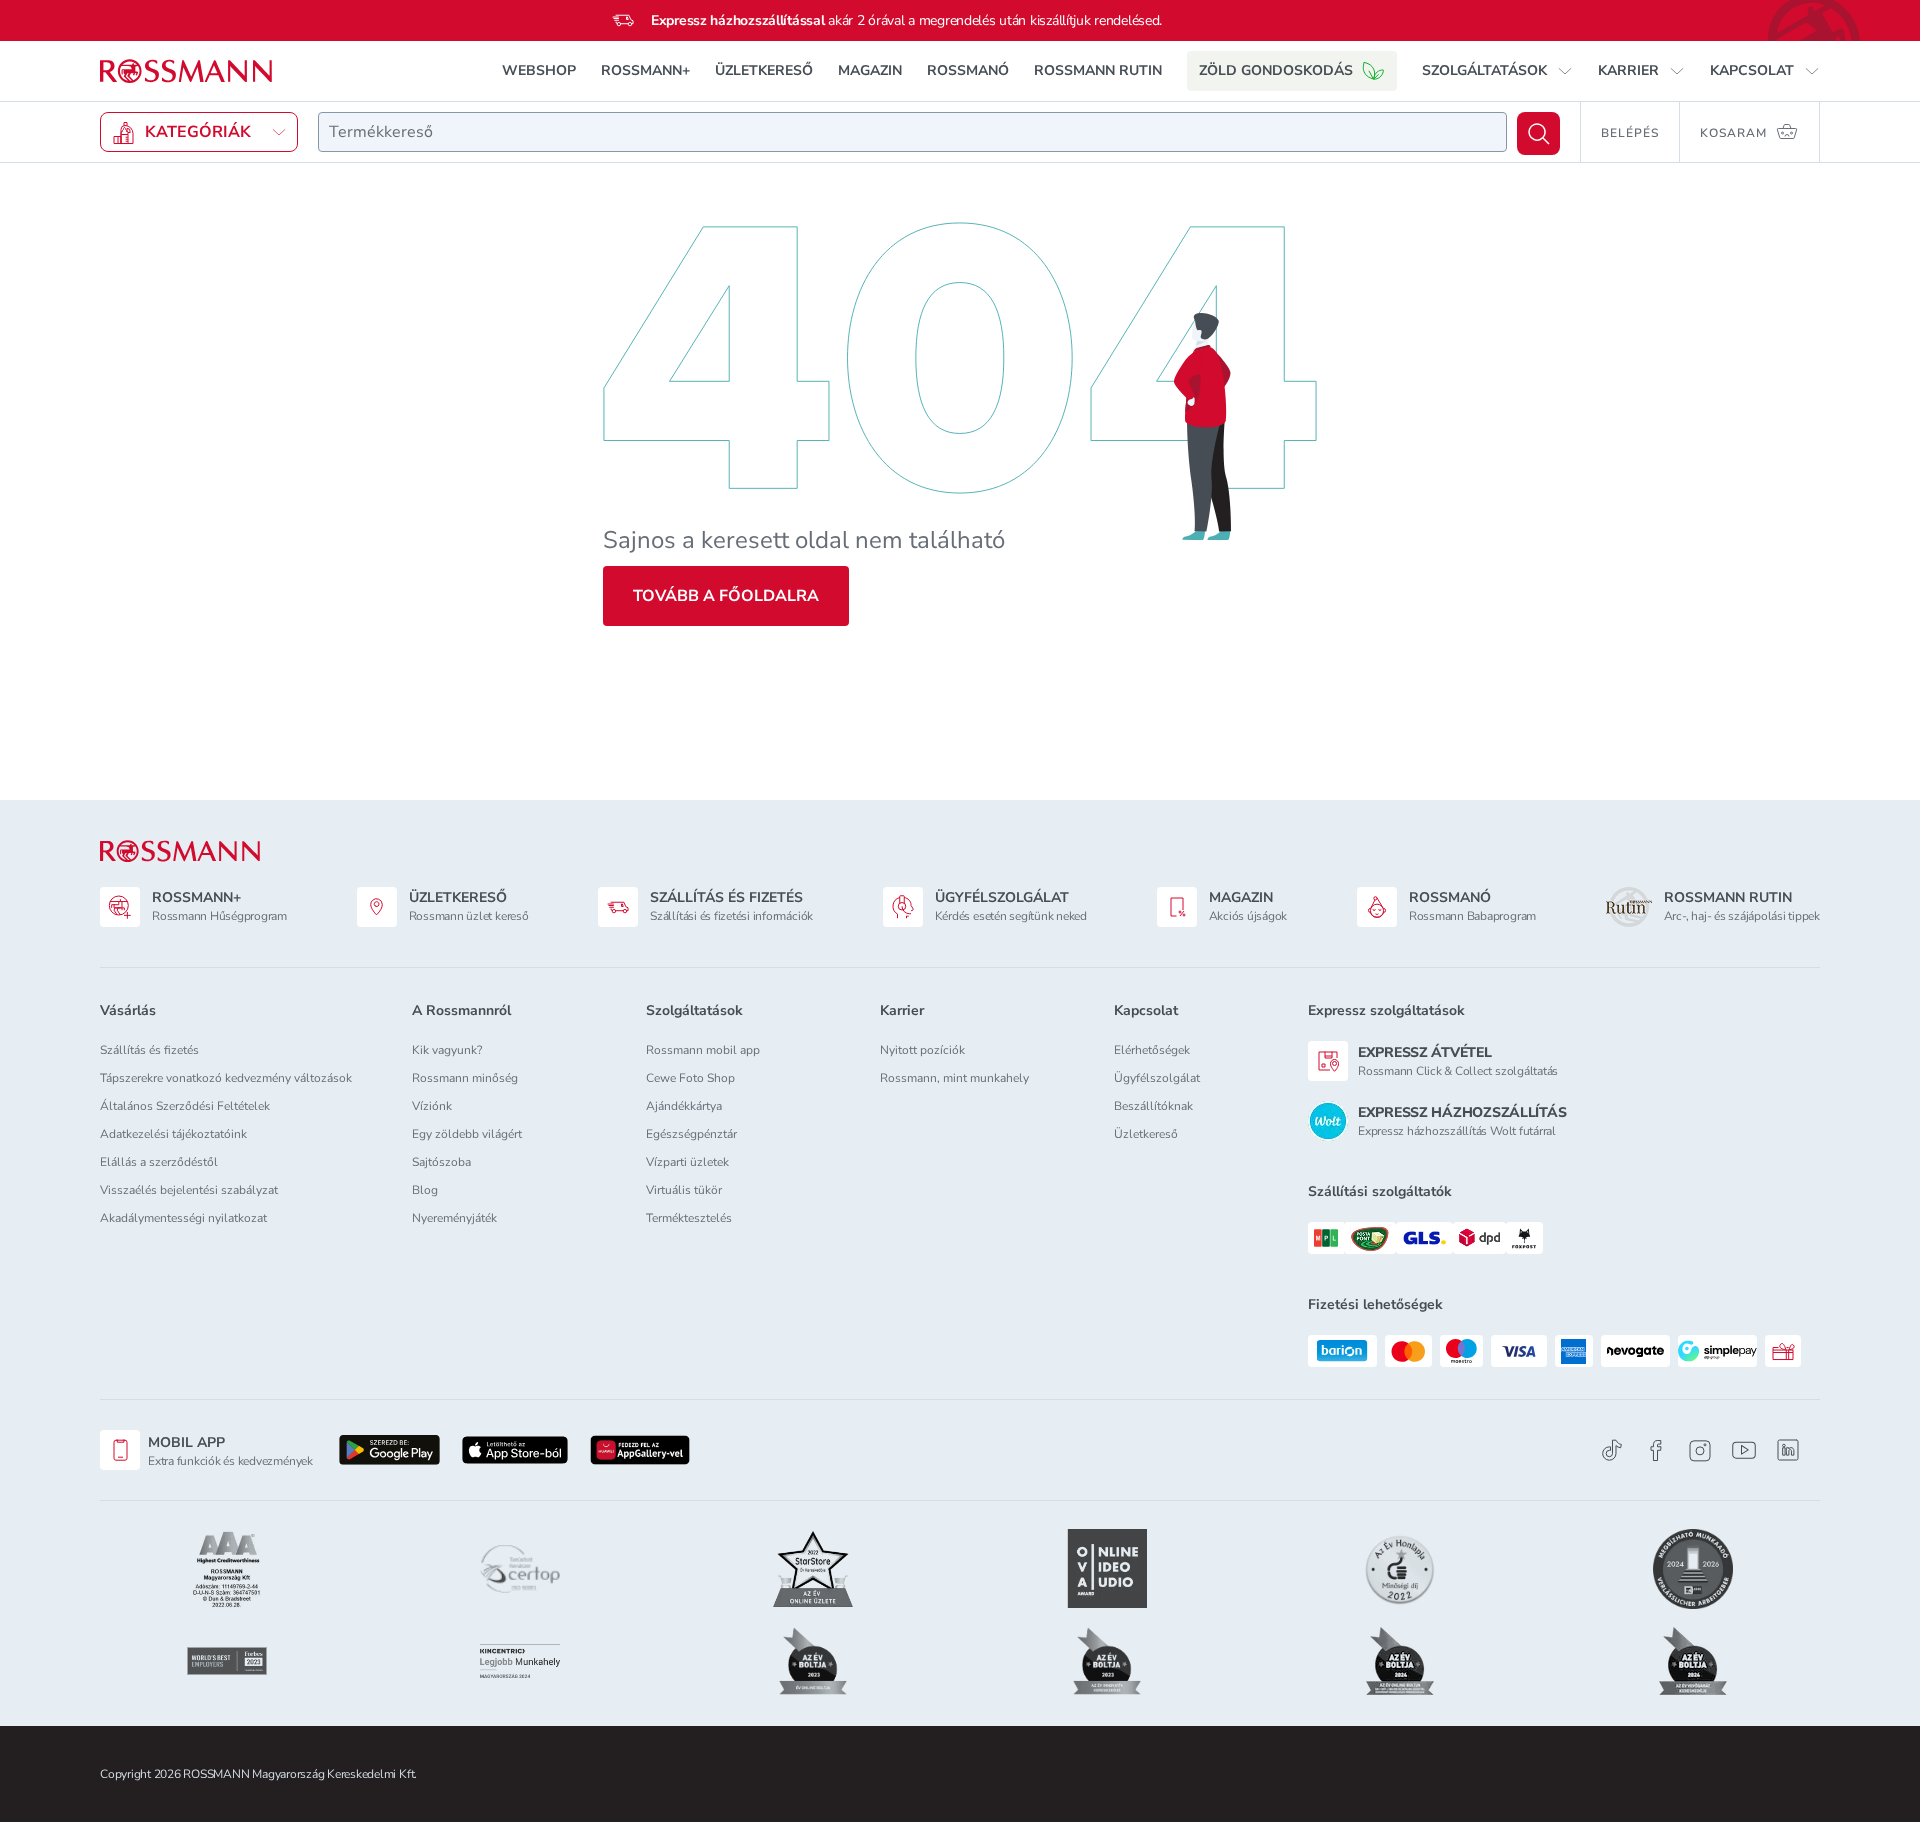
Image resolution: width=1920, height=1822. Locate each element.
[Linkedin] (1788, 1450)
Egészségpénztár (691, 1134)
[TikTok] (1612, 1450)
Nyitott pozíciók (922, 1050)
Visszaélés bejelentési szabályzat (189, 1190)
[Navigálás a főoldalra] (186, 71)
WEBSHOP (539, 70)
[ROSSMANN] (180, 851)
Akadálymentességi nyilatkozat (183, 1218)
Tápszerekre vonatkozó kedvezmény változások (226, 1078)
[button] (1497, 71)
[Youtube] (1744, 1450)
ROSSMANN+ (645, 70)
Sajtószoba (441, 1162)
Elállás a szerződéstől (159, 1162)
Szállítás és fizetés (149, 1050)
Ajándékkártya (684, 1106)
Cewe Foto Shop (690, 1078)
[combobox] (912, 132)
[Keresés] (1538, 133)
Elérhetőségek (1152, 1050)
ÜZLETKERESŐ (764, 70)
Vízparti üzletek (687, 1162)
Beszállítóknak (1153, 1106)
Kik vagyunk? (447, 1050)
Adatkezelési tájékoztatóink (173, 1134)
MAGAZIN (870, 70)
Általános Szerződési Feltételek (185, 1106)
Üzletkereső (1146, 1134)
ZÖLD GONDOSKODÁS (1276, 70)
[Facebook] (1656, 1450)
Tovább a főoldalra (726, 596)
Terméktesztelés (689, 1218)
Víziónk (432, 1106)
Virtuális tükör (684, 1190)
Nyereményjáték (454, 1218)
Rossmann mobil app (703, 1050)
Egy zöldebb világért (467, 1134)
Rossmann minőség (465, 1078)
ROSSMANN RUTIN (1098, 70)
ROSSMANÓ (968, 70)
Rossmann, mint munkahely (954, 1078)
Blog (425, 1190)
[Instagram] (1700, 1450)
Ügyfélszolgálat (1157, 1078)
